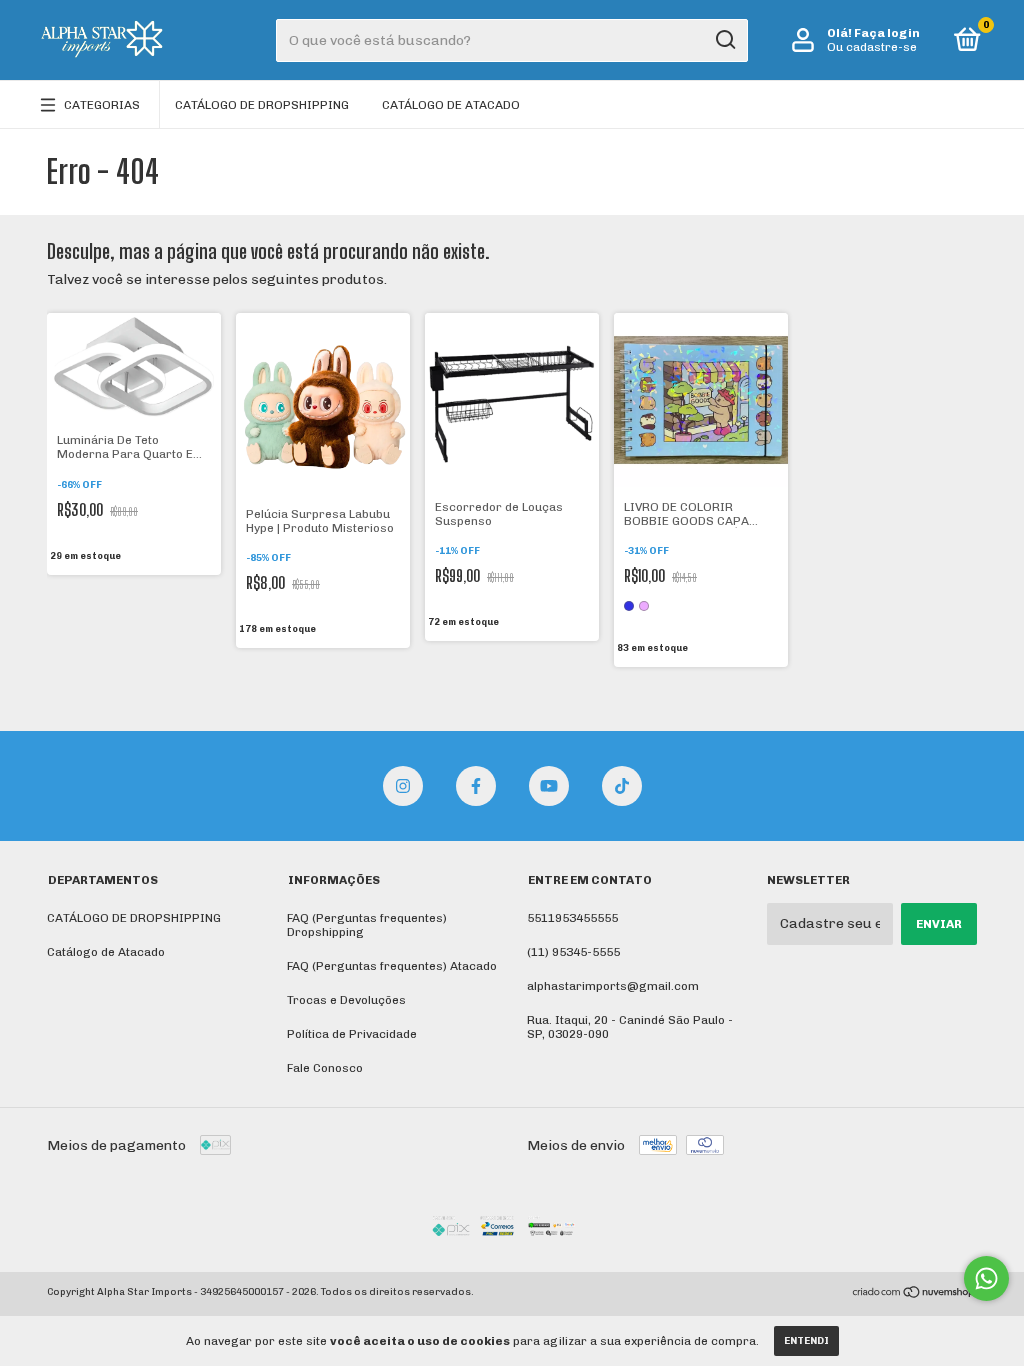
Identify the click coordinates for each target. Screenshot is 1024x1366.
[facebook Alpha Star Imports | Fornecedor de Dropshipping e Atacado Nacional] (476, 786)
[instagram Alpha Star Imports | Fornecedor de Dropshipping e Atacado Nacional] (403, 786)
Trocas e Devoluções (346, 1000)
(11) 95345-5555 (573, 952)
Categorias (102, 105)
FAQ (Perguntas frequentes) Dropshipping (367, 925)
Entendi (806, 1341)
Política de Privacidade (352, 1034)
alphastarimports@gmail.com (613, 986)
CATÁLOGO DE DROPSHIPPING (262, 105)
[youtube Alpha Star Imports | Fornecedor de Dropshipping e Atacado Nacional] (549, 786)
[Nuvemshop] (914, 1294)
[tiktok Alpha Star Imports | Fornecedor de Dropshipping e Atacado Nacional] (622, 786)
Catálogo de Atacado (451, 105)
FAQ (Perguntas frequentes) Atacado (392, 966)
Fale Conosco (325, 1068)
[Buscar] (724, 40)
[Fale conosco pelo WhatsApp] (986, 1278)
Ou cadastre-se (872, 47)
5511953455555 (572, 918)
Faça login (887, 33)
